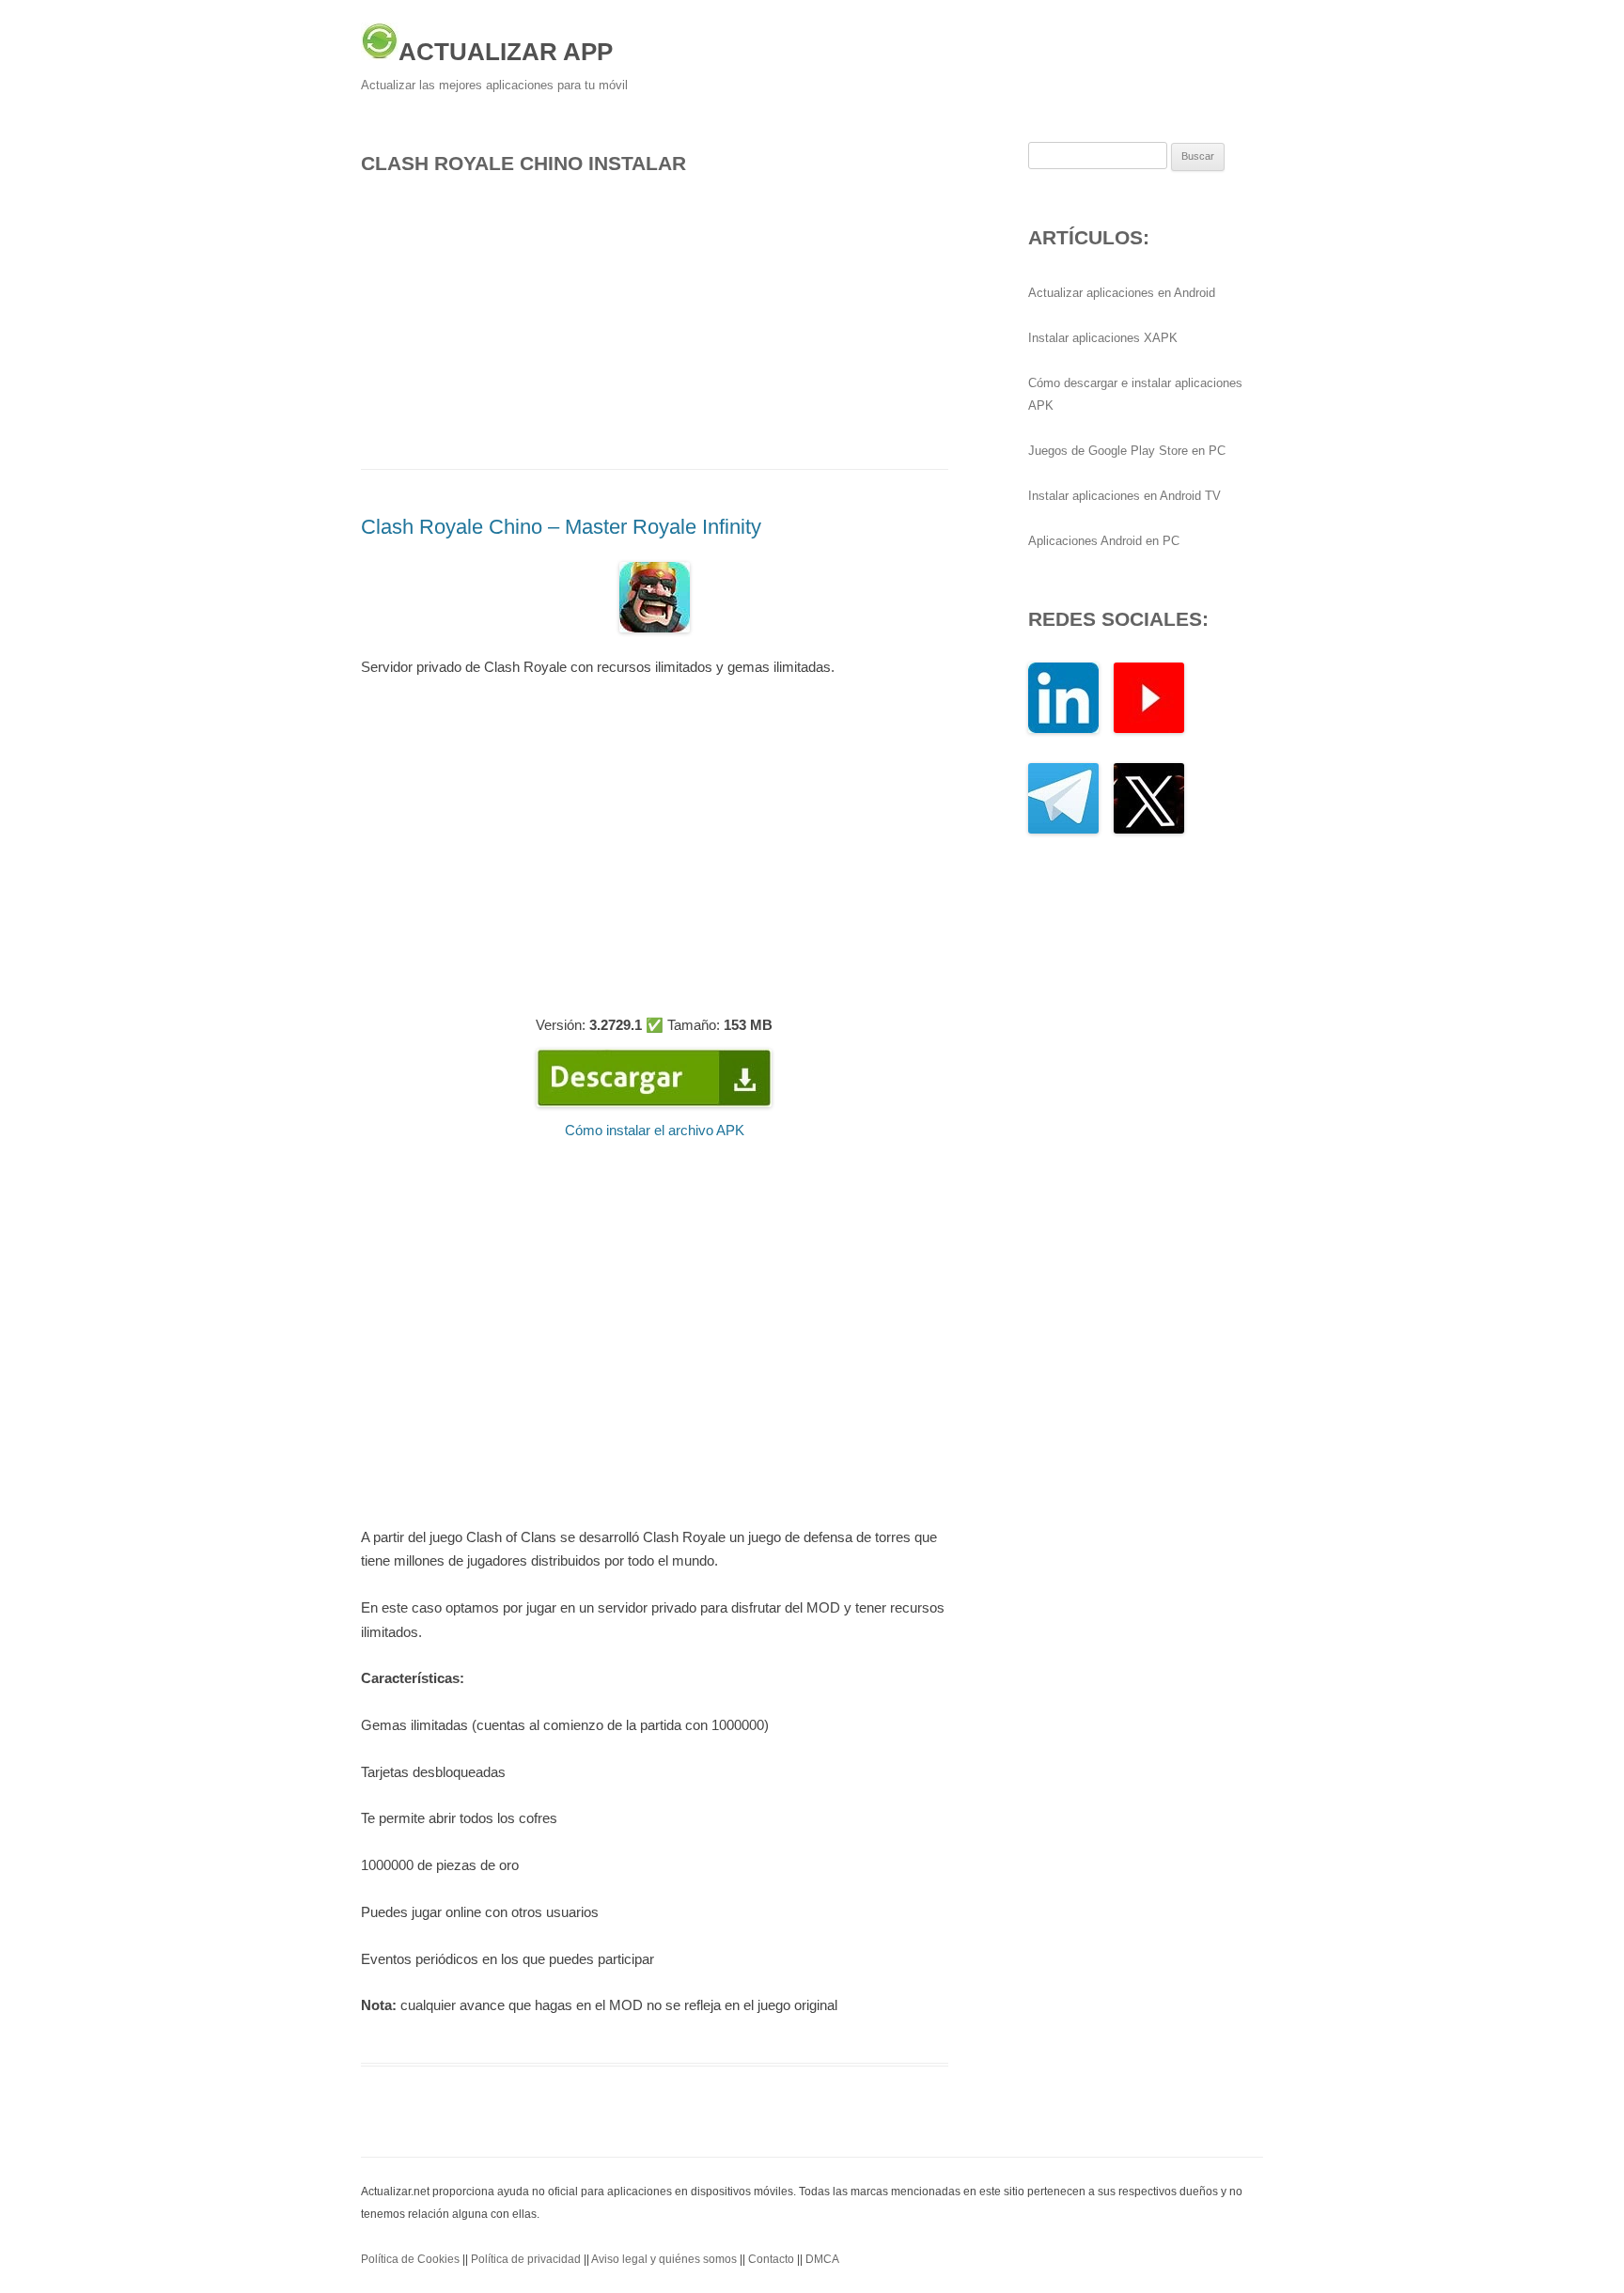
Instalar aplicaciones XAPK (1103, 338)
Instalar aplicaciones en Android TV (1124, 496)
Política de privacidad (526, 2259)
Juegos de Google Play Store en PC (1127, 451)
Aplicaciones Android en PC (1104, 541)
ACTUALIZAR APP (506, 52)
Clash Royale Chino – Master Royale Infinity (561, 527)
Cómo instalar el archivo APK (655, 1130)
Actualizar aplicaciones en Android (1122, 293)
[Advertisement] (655, 317)
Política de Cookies (410, 2259)
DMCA (822, 2259)
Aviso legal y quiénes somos (664, 2259)
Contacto (771, 2259)
